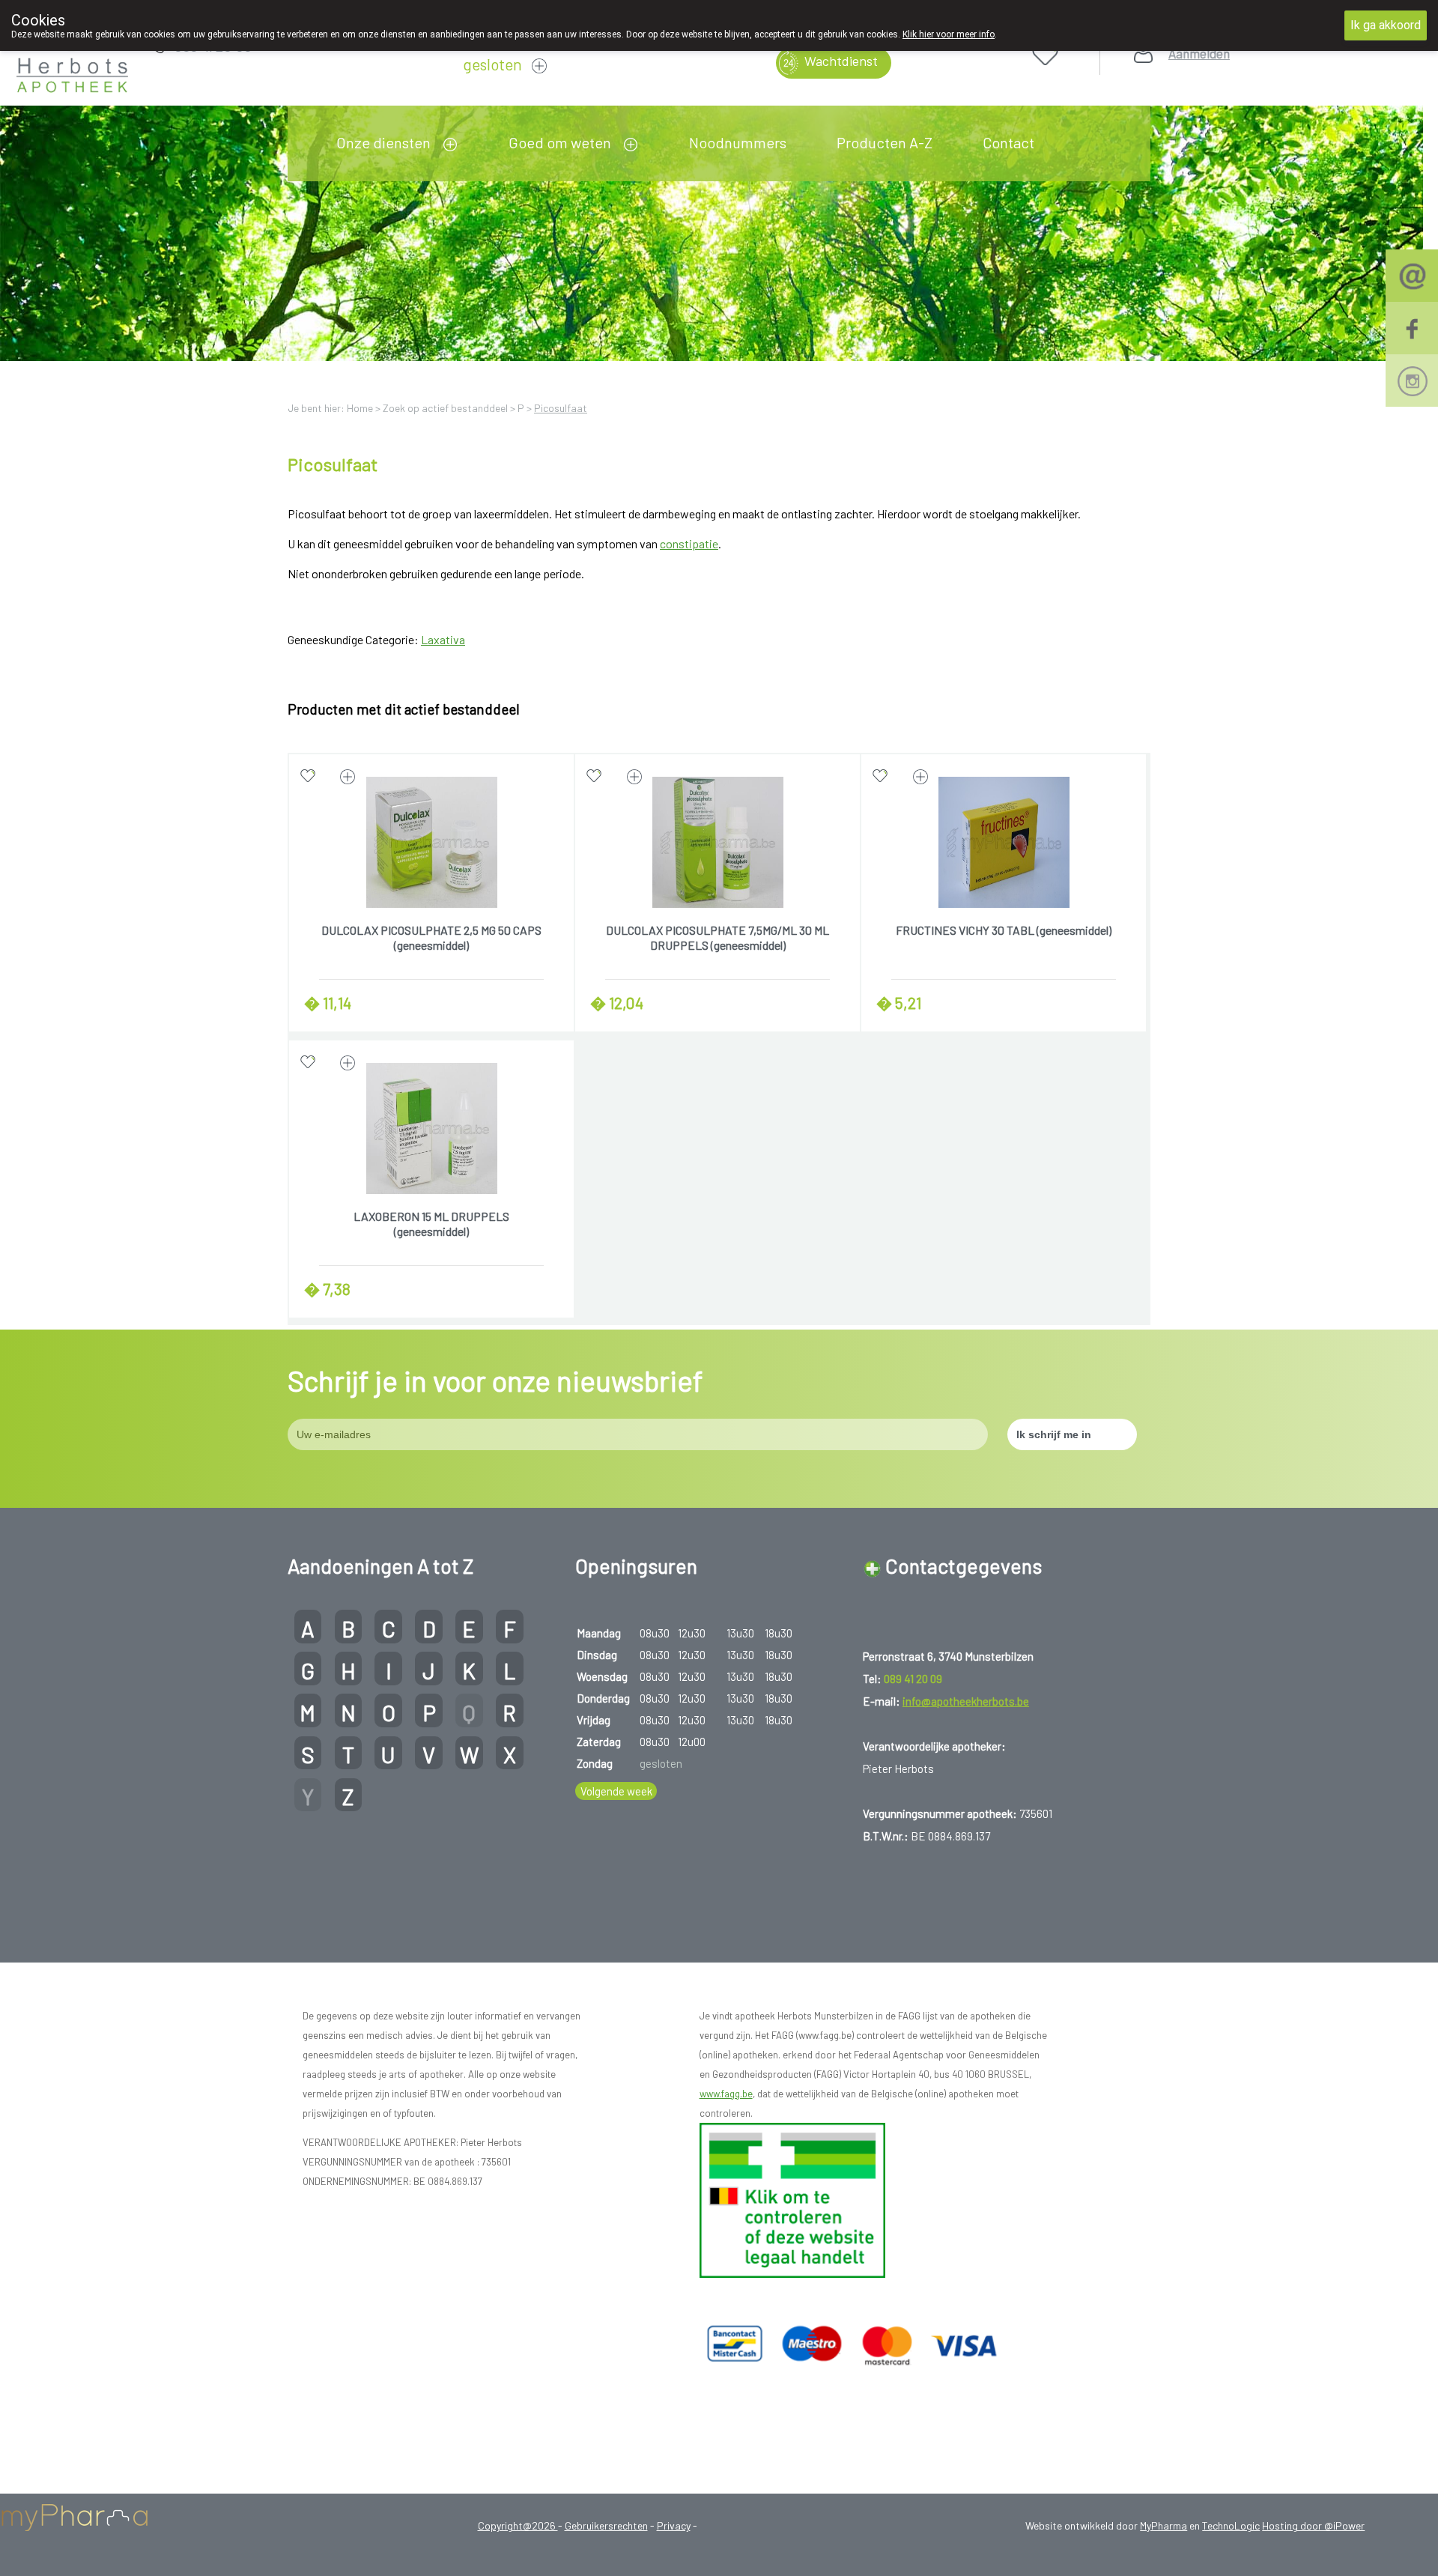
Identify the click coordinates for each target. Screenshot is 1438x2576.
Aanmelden (1199, 54)
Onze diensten (383, 142)
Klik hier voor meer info (949, 34)
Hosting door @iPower (1313, 2525)
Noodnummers (738, 142)
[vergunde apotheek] (792, 2198)
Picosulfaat (561, 408)
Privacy (674, 2525)
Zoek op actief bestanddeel (445, 408)
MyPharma (1164, 2525)
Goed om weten (560, 142)
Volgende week (616, 1791)
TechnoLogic (1231, 2525)
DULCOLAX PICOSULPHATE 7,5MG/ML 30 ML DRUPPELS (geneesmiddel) (718, 937)
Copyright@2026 (518, 2525)
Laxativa (443, 639)
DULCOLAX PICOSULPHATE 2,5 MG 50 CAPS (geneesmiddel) (431, 937)
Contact (1008, 142)
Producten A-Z (885, 142)
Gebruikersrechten (606, 2525)
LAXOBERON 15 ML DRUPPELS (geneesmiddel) (431, 1224)
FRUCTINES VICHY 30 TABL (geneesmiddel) (1004, 930)
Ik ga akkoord (1386, 25)
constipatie (689, 543)
